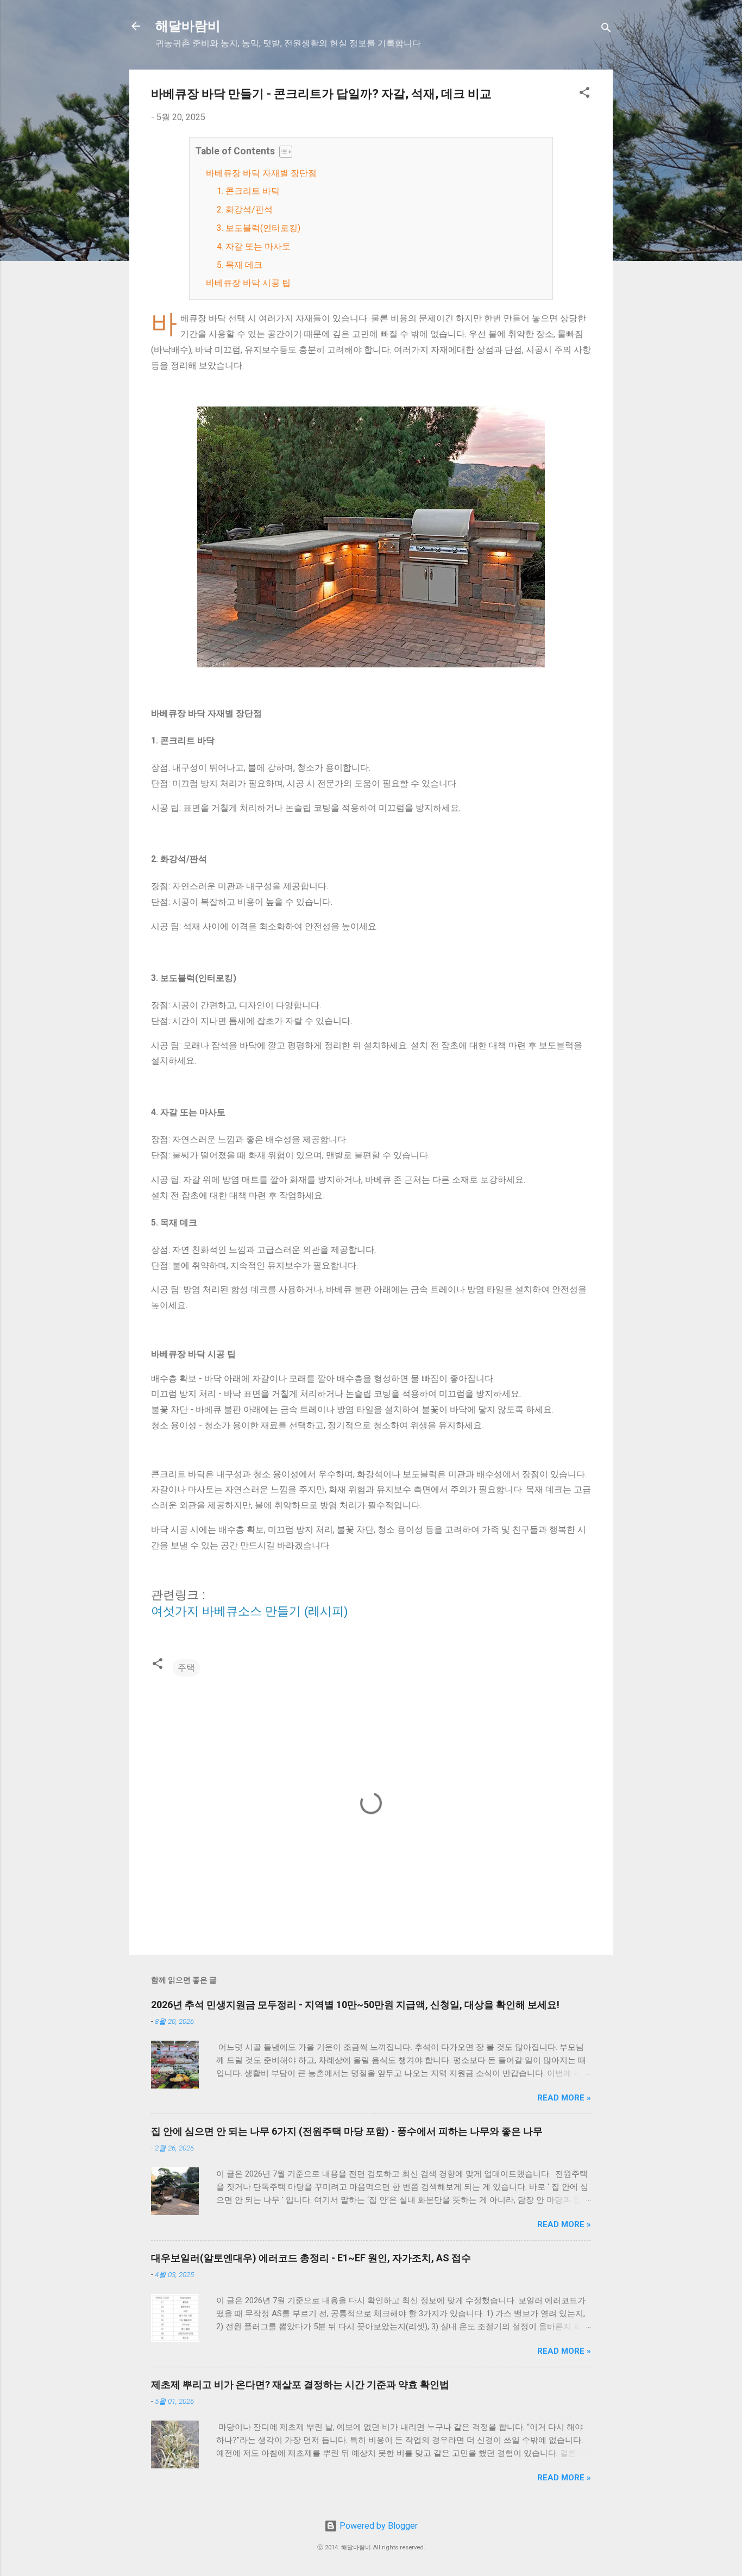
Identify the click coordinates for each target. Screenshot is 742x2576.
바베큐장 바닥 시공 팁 (248, 283)
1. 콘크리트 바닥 (248, 191)
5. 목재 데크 (240, 265)
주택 (186, 1668)
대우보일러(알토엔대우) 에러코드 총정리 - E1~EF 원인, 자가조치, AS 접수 (311, 2258)
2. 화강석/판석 (245, 210)
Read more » (564, 2098)
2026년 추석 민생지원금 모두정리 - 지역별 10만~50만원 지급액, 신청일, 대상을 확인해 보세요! (355, 2005)
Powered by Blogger (378, 2526)
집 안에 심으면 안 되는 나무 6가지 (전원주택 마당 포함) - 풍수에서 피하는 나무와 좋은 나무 (347, 2131)
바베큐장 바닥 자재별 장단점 (261, 173)
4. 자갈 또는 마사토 (254, 246)
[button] (584, 94)
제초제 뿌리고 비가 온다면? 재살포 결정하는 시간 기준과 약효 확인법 (300, 2384)
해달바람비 (188, 26)
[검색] (606, 30)
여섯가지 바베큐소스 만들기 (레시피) (249, 1611)
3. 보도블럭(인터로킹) (259, 228)
